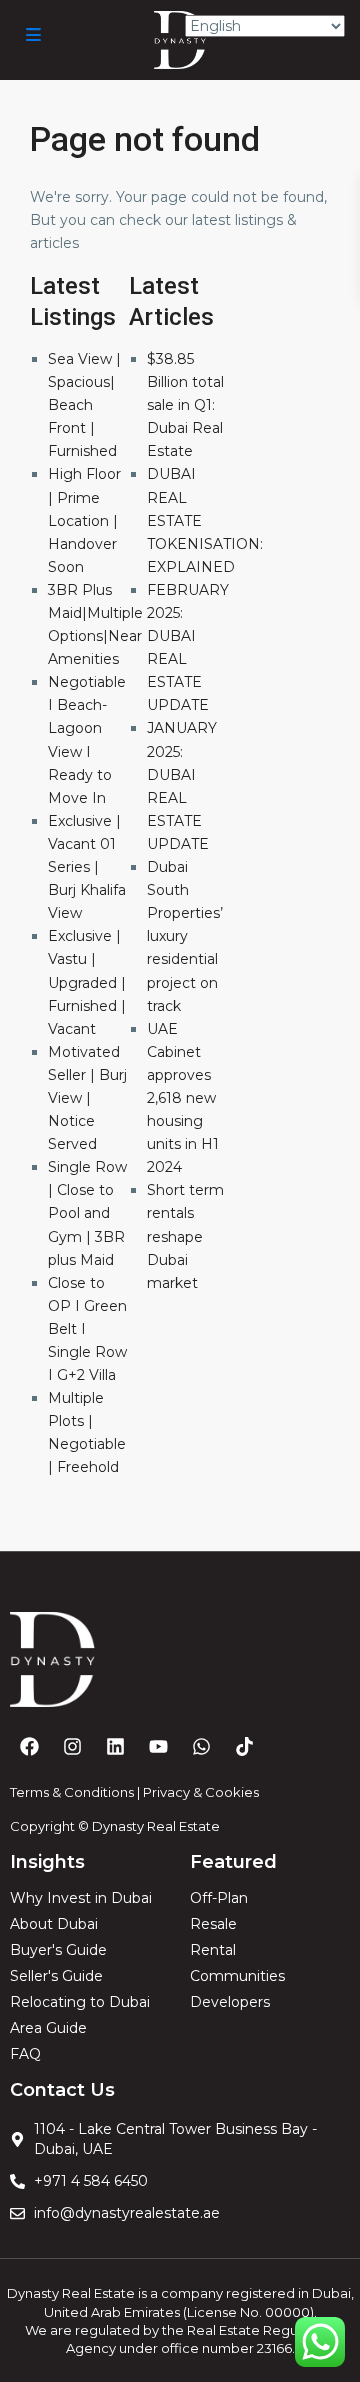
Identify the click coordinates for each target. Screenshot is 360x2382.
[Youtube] (158, 1746)
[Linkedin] (115, 1746)
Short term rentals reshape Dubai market (185, 1236)
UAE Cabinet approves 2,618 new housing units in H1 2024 (183, 1098)
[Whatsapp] (201, 1746)
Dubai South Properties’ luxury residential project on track (185, 936)
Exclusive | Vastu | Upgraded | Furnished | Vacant (87, 982)
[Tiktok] (244, 1746)
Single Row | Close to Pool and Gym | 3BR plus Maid (87, 1213)
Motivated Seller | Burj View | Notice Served (87, 1098)
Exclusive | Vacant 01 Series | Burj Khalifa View (87, 867)
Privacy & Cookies (201, 1792)
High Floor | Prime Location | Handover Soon (84, 520)
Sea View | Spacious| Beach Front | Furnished (84, 405)
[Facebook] (29, 1746)
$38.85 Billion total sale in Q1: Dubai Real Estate (185, 405)
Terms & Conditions (72, 1792)
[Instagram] (72, 1746)
